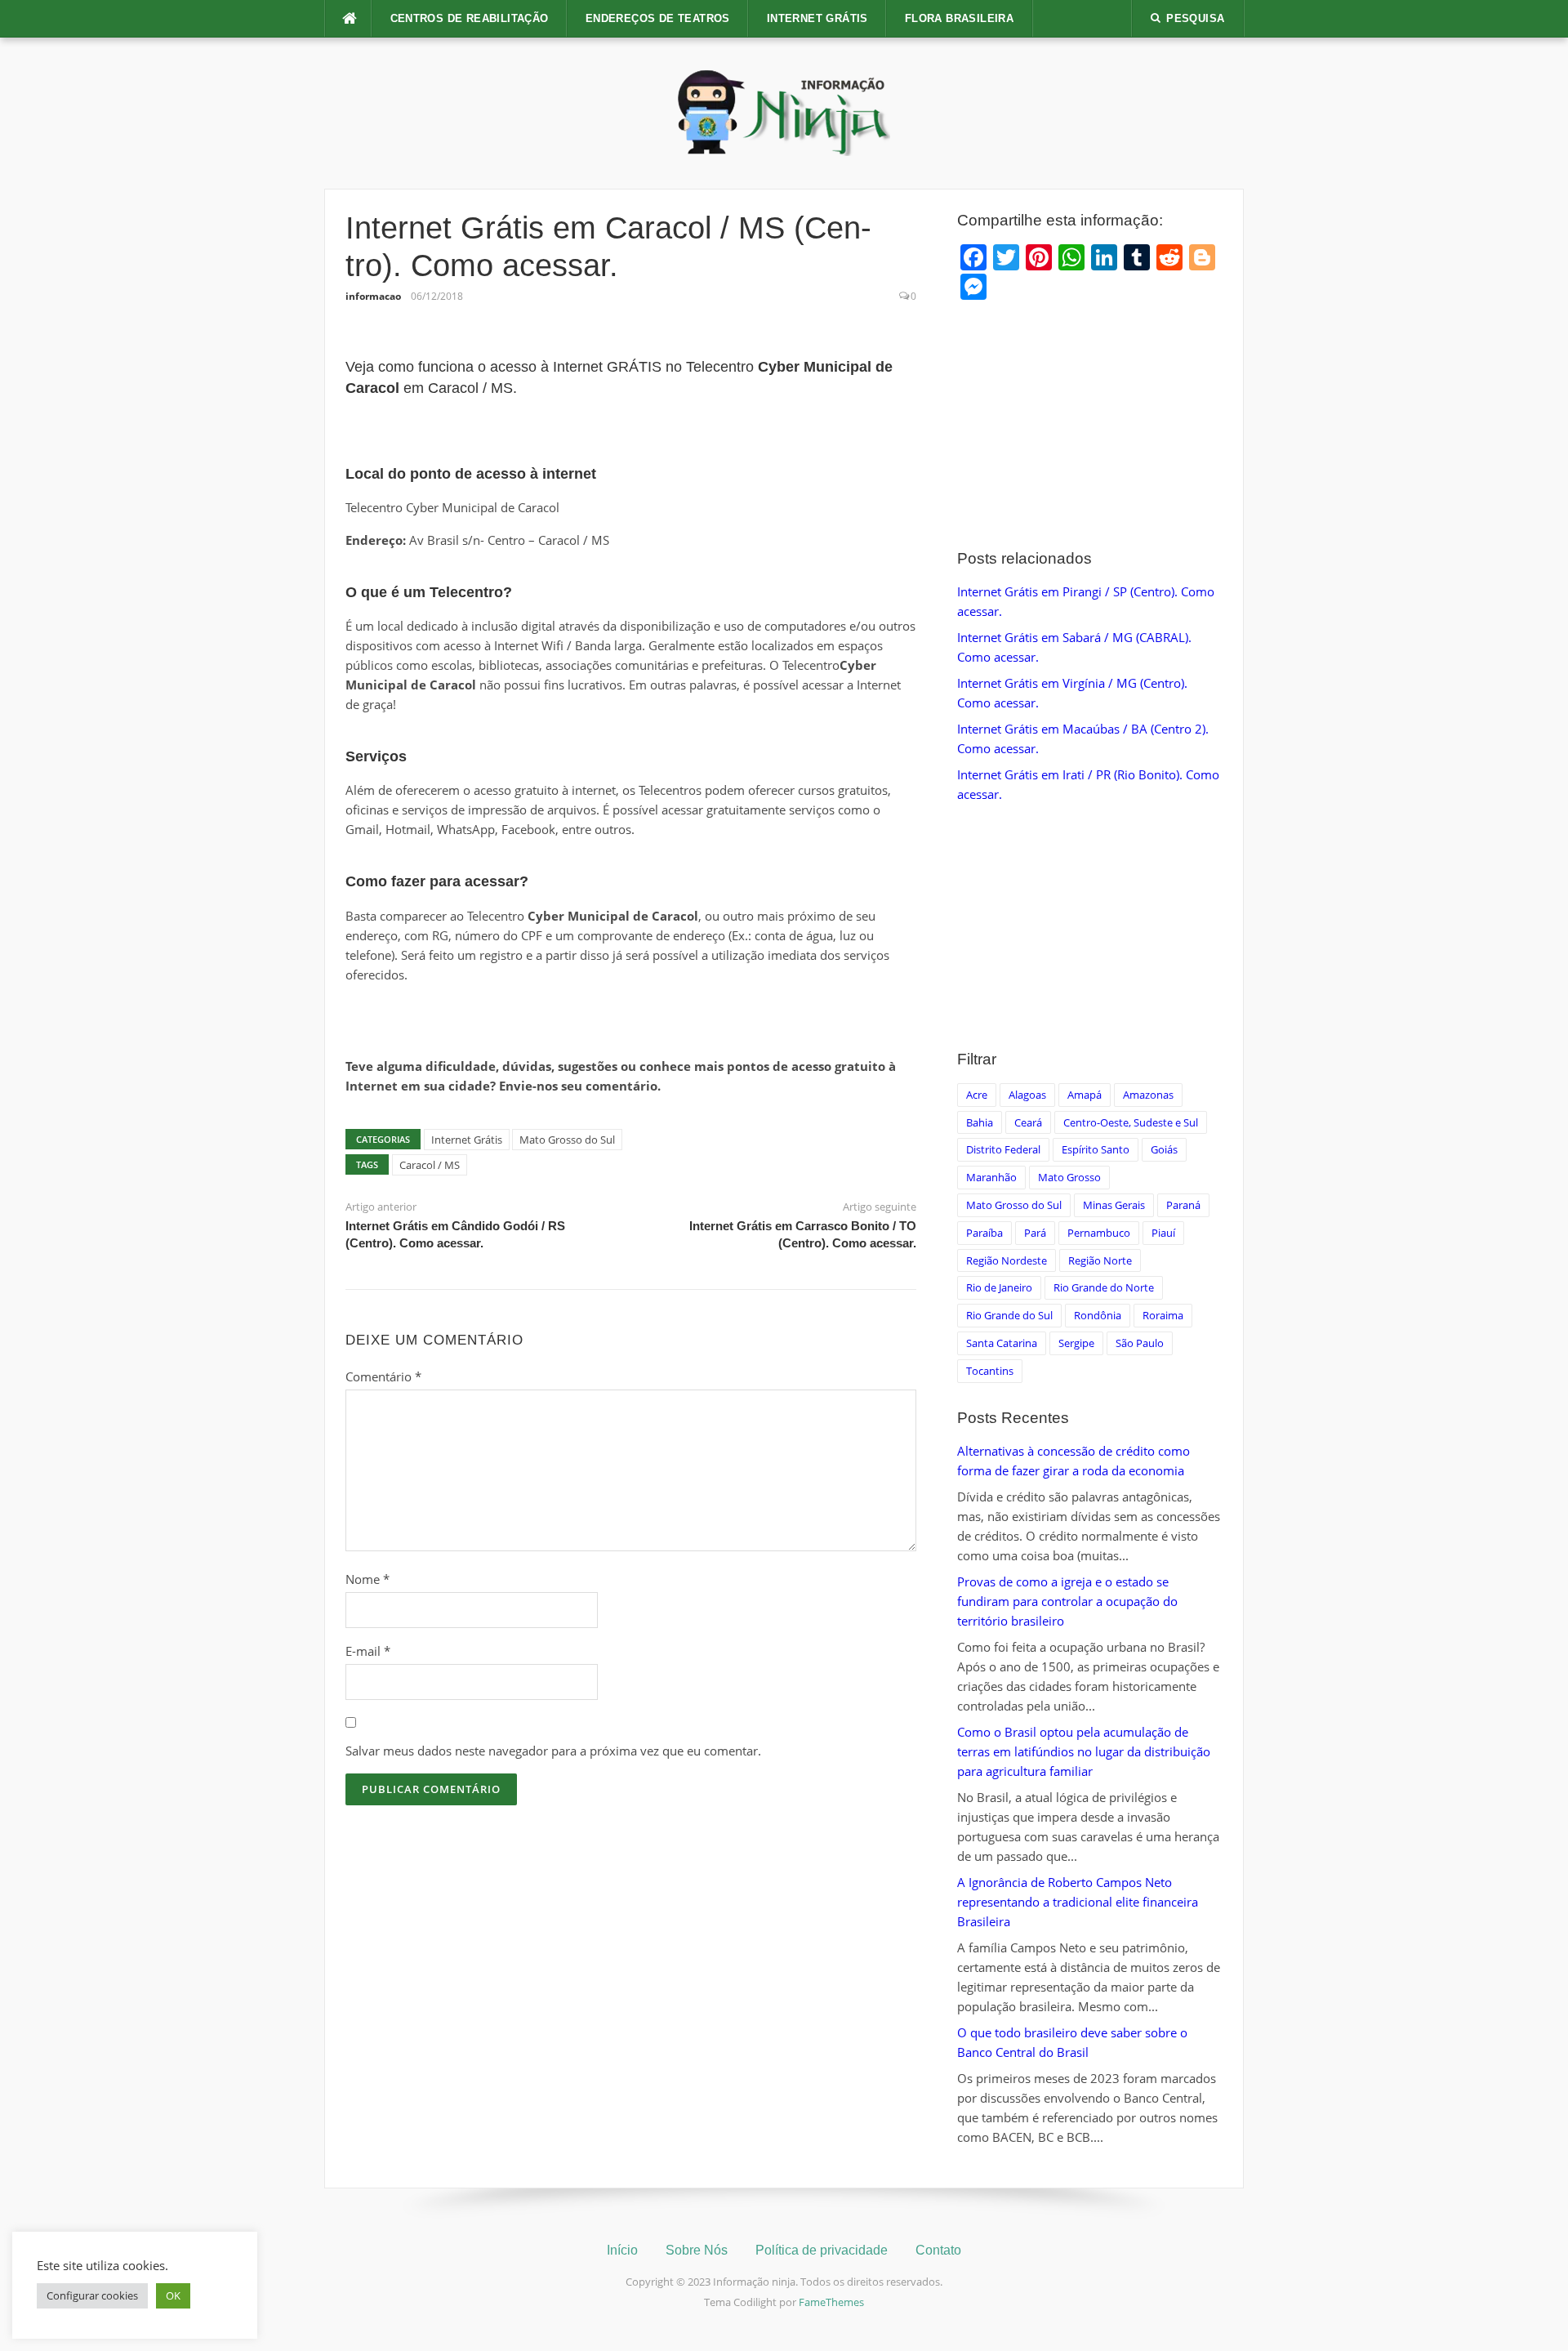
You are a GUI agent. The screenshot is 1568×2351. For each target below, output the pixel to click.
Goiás (1164, 1149)
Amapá (1085, 1095)
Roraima (1163, 1315)
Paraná (1183, 1205)
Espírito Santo (1096, 1149)
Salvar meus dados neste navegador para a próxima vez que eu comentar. (553, 1751)
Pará (1035, 1233)
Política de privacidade (822, 2250)
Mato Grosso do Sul (567, 1140)
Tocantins (990, 1371)
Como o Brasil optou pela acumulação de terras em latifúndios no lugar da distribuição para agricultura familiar (1084, 1751)
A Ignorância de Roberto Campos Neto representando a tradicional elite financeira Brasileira (1078, 1902)
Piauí (1163, 1233)
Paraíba (984, 1233)
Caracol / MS (430, 1165)
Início (622, 2250)
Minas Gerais (1114, 1205)
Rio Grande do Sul (1009, 1315)
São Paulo (1140, 1343)
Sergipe (1076, 1343)
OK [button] (173, 2295)
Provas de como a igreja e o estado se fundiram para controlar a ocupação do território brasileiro (1067, 1601)
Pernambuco (1099, 1233)
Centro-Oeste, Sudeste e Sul (1131, 1122)
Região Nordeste (1007, 1260)
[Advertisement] (1090, 426)
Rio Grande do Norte (1104, 1287)
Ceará (1028, 1122)
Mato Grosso (1069, 1177)
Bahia (980, 1122)
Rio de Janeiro (999, 1287)
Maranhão (991, 1177)
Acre (977, 1095)
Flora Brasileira (959, 18)
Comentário (383, 1376)
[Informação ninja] (784, 112)
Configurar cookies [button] (92, 2295)
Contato (938, 2250)
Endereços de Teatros (658, 18)
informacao (373, 296)
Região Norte (1100, 1260)
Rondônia (1098, 1315)
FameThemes (831, 2302)
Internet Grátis (817, 18)
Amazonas (1148, 1095)
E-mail (368, 1651)
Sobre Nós (697, 2250)
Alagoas (1027, 1095)
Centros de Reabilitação (470, 18)
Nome (367, 1579)
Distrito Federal (1003, 1149)
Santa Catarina (1002, 1343)
